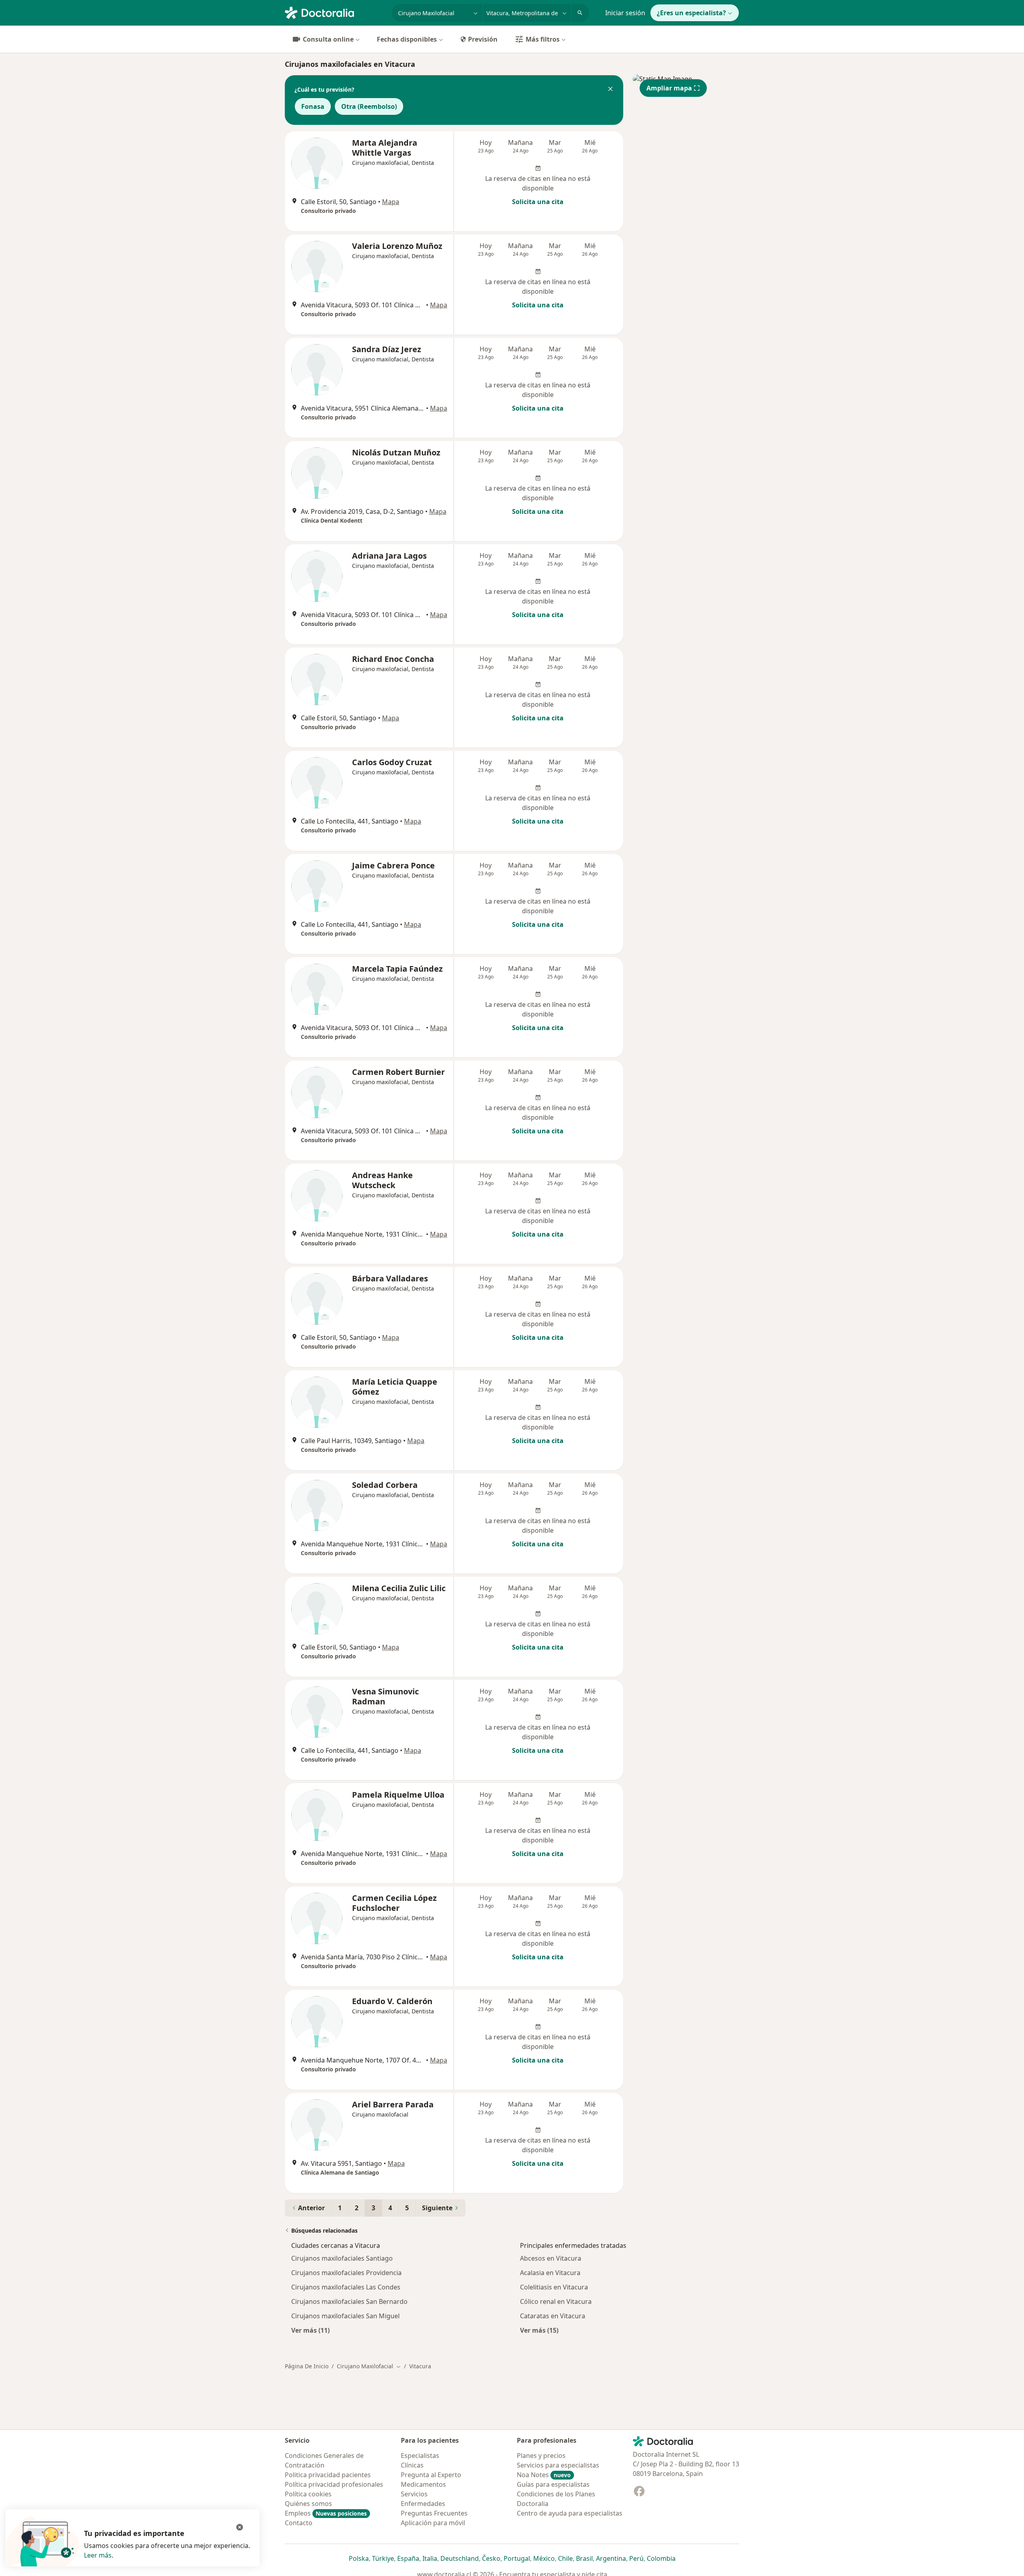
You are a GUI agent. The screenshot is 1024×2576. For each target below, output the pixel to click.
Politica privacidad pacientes (328, 2475)
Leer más (98, 2555)
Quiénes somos (308, 2504)
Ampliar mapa (669, 88)
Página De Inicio (307, 2366)
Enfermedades (423, 2504)
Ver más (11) (310, 2330)
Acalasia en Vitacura (550, 2273)
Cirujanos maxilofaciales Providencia (346, 2273)
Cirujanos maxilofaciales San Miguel (345, 2316)
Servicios (414, 2494)
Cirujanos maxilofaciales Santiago (342, 2258)
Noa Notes (544, 2475)
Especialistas (420, 2456)
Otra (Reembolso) (369, 106)
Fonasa (313, 106)
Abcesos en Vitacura (551, 2258)
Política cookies (308, 2494)
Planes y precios (541, 2456)
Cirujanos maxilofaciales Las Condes (346, 2287)
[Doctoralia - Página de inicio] (335, 12)
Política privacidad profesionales (334, 2484)
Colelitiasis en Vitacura (554, 2287)
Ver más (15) (539, 2330)
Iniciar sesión (625, 13)
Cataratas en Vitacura (553, 2316)
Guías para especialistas (553, 2484)
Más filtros (543, 39)
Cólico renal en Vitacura (556, 2301)
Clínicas (412, 2465)
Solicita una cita (538, 202)
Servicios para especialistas (558, 2465)
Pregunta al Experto (431, 2475)
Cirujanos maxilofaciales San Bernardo (349, 2301)
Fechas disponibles (407, 39)
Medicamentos (423, 2484)
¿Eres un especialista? (691, 13)
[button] (610, 90)
